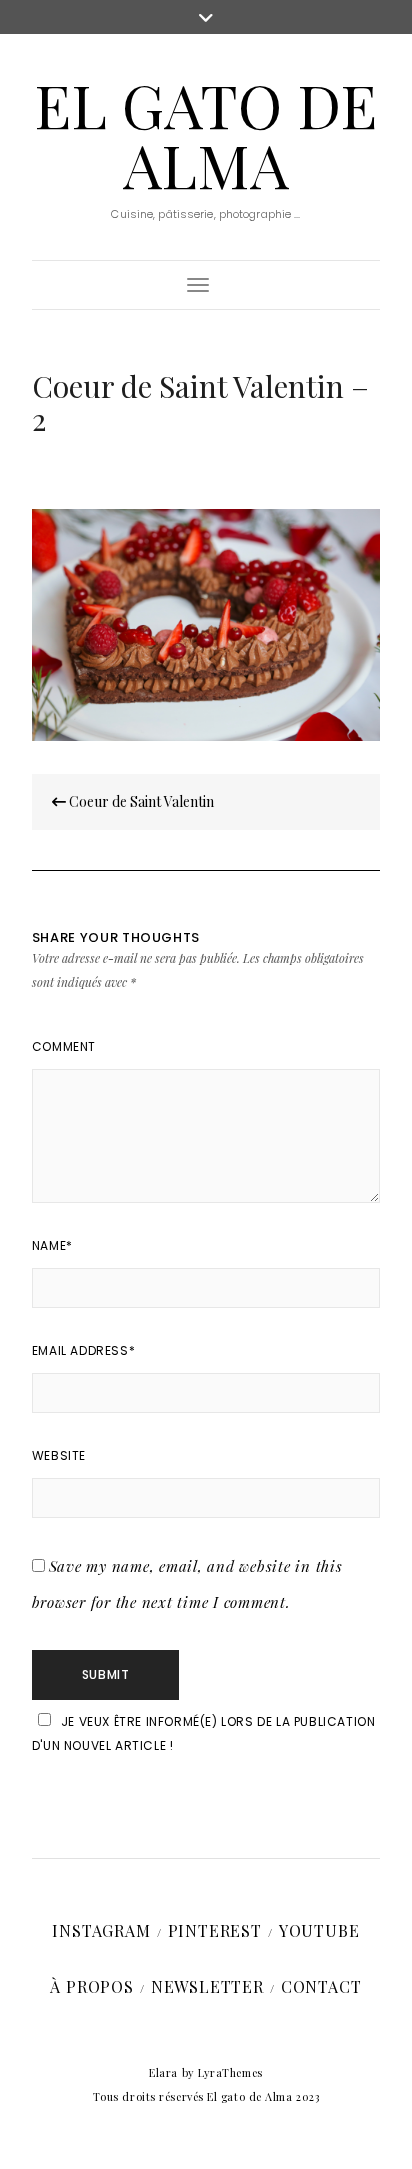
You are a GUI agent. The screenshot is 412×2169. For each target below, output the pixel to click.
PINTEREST (215, 1930)
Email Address (83, 1350)
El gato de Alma (205, 134)
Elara (163, 2072)
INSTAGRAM (101, 1930)
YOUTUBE (319, 1930)
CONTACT (321, 1986)
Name (52, 1245)
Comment (64, 1046)
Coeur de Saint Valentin (140, 801)
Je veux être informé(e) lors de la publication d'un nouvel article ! (204, 1733)
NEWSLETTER (207, 1986)
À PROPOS (91, 1986)
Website (59, 1455)
